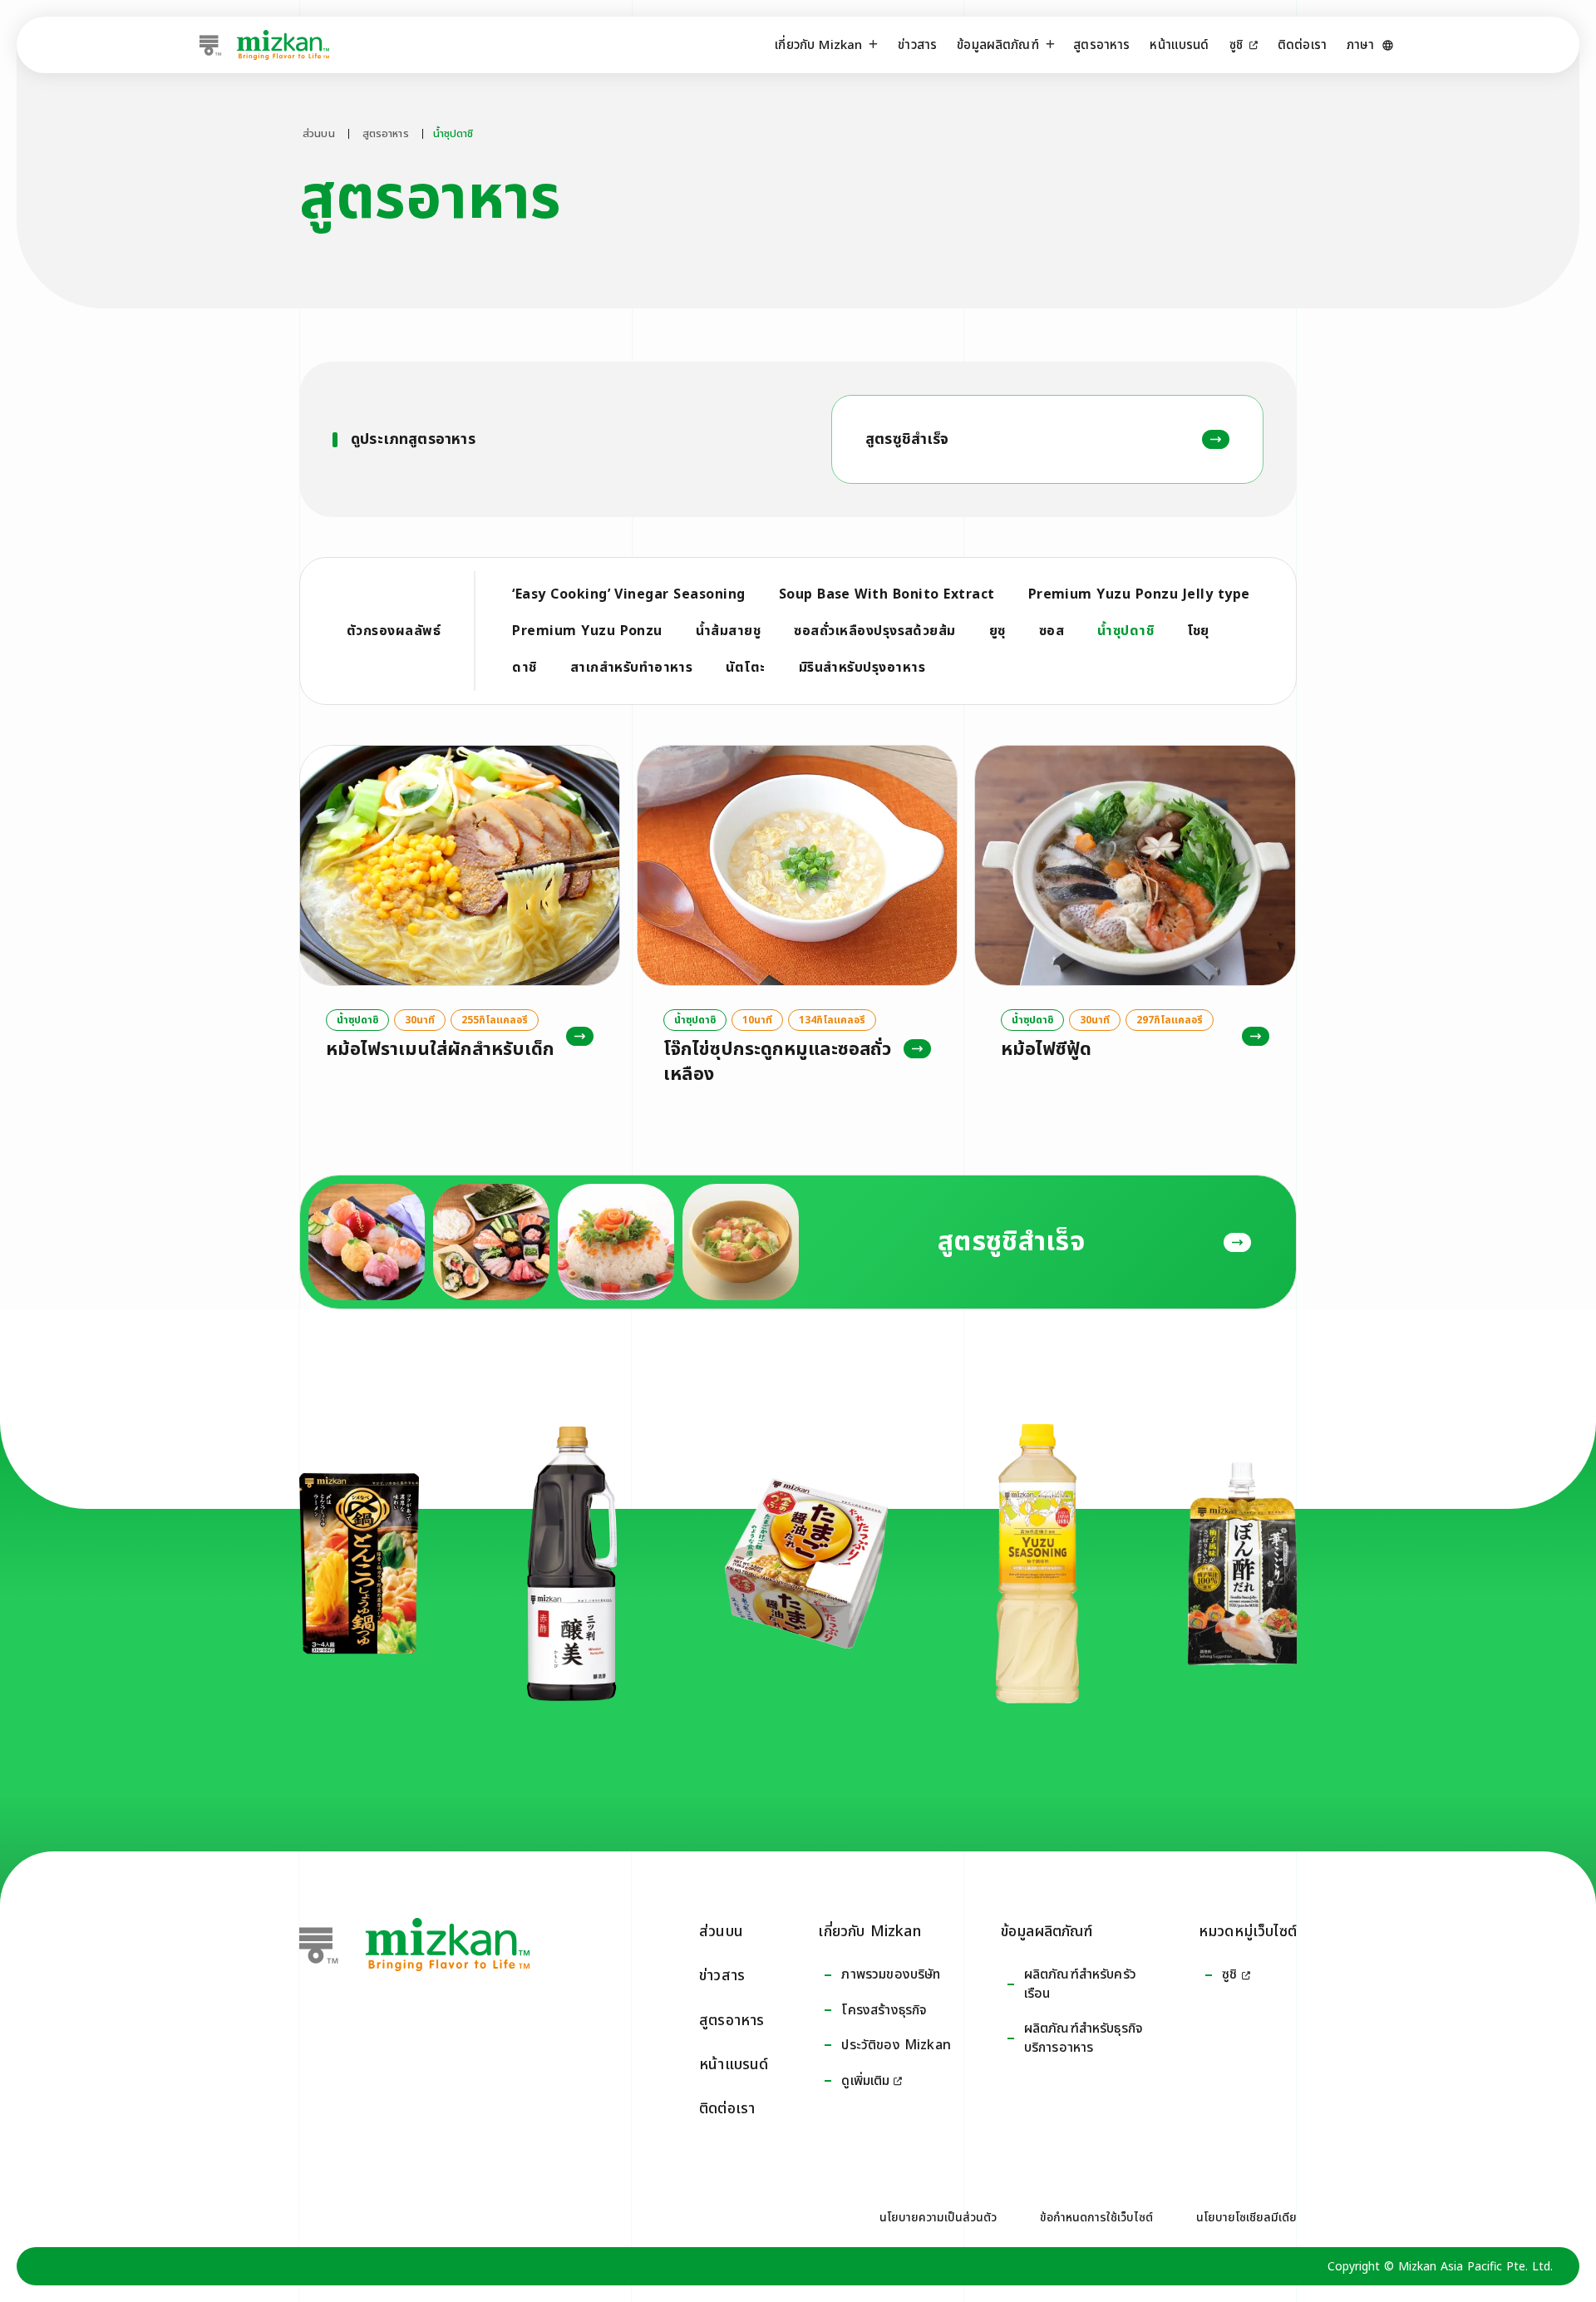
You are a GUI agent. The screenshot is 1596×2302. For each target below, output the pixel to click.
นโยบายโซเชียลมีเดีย (1246, 2218)
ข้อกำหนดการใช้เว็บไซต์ (1096, 2218)
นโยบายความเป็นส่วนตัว (938, 2218)
